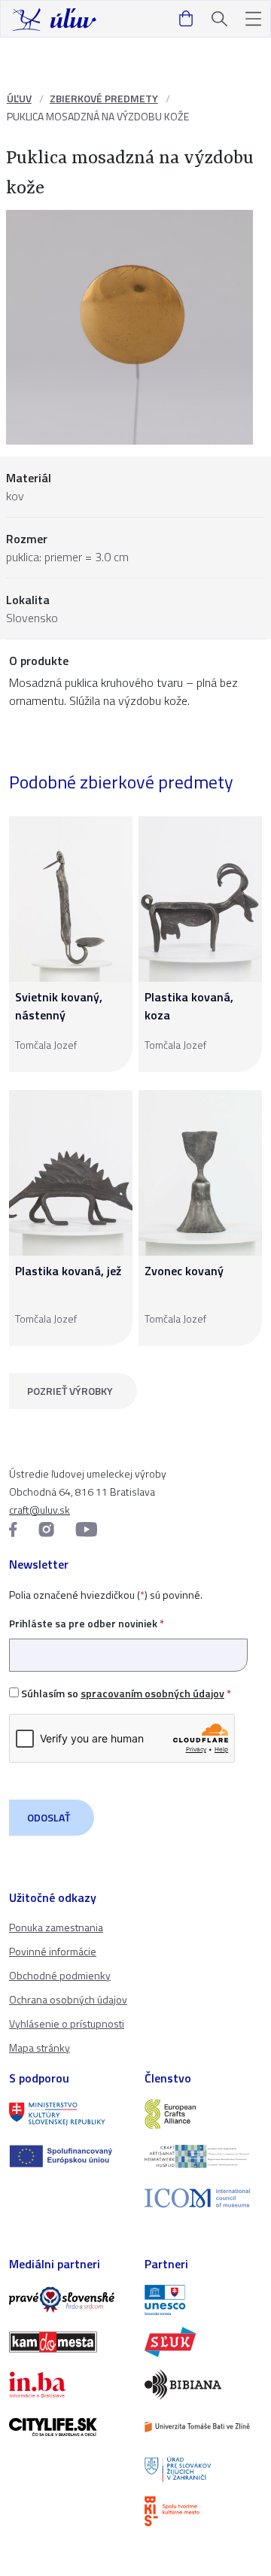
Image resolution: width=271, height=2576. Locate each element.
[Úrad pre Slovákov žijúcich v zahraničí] (203, 2469)
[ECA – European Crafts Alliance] (203, 2114)
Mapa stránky (40, 2047)
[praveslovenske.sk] (68, 2300)
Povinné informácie (53, 1951)
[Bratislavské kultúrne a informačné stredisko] (203, 2511)
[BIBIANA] (203, 2384)
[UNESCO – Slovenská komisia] (203, 2300)
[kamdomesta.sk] (68, 2342)
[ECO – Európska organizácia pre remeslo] (203, 2156)
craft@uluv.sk (40, 1510)
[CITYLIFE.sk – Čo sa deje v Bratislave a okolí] (68, 2427)
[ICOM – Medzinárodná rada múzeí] (203, 2198)
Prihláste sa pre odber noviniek (87, 1623)
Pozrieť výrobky (70, 1391)
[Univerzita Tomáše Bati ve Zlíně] (203, 2427)
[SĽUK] (203, 2342)
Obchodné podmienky (60, 1975)
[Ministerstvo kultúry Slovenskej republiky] (68, 2114)
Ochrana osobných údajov (68, 1999)
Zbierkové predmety (104, 98)
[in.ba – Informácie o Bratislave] (68, 2384)
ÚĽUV (19, 98)
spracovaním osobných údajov (152, 1693)
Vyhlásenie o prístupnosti (67, 2023)
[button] (253, 19)
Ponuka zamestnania (56, 1927)
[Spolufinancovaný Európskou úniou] (68, 2156)
